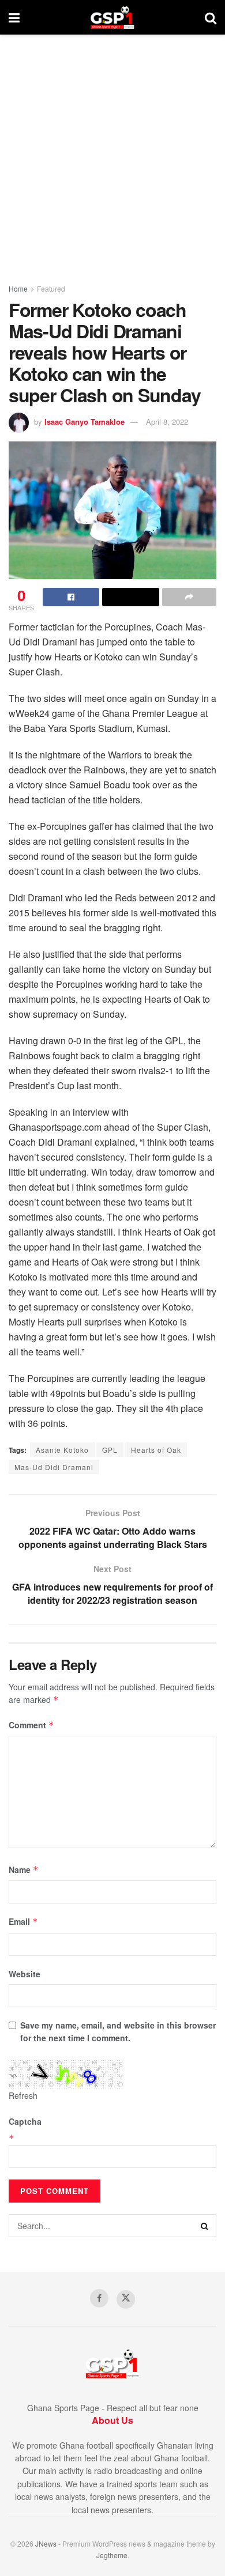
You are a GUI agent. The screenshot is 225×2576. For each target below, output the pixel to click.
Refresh (23, 2095)
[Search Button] (211, 17)
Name (24, 1869)
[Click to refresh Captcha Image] (66, 2075)
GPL (110, 1450)
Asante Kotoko (62, 1450)
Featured (51, 288)
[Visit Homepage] (112, 17)
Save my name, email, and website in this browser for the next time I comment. (118, 2031)
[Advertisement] (112, 153)
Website (25, 1974)
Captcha (25, 2121)
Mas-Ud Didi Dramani (54, 1467)
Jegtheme (112, 2555)
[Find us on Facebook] (99, 2298)
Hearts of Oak (156, 1450)
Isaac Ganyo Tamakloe (85, 422)
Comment (31, 1725)
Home (18, 288)
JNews (46, 2543)
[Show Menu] (14, 17)
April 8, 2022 (167, 422)
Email (23, 1921)
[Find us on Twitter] (126, 2299)
